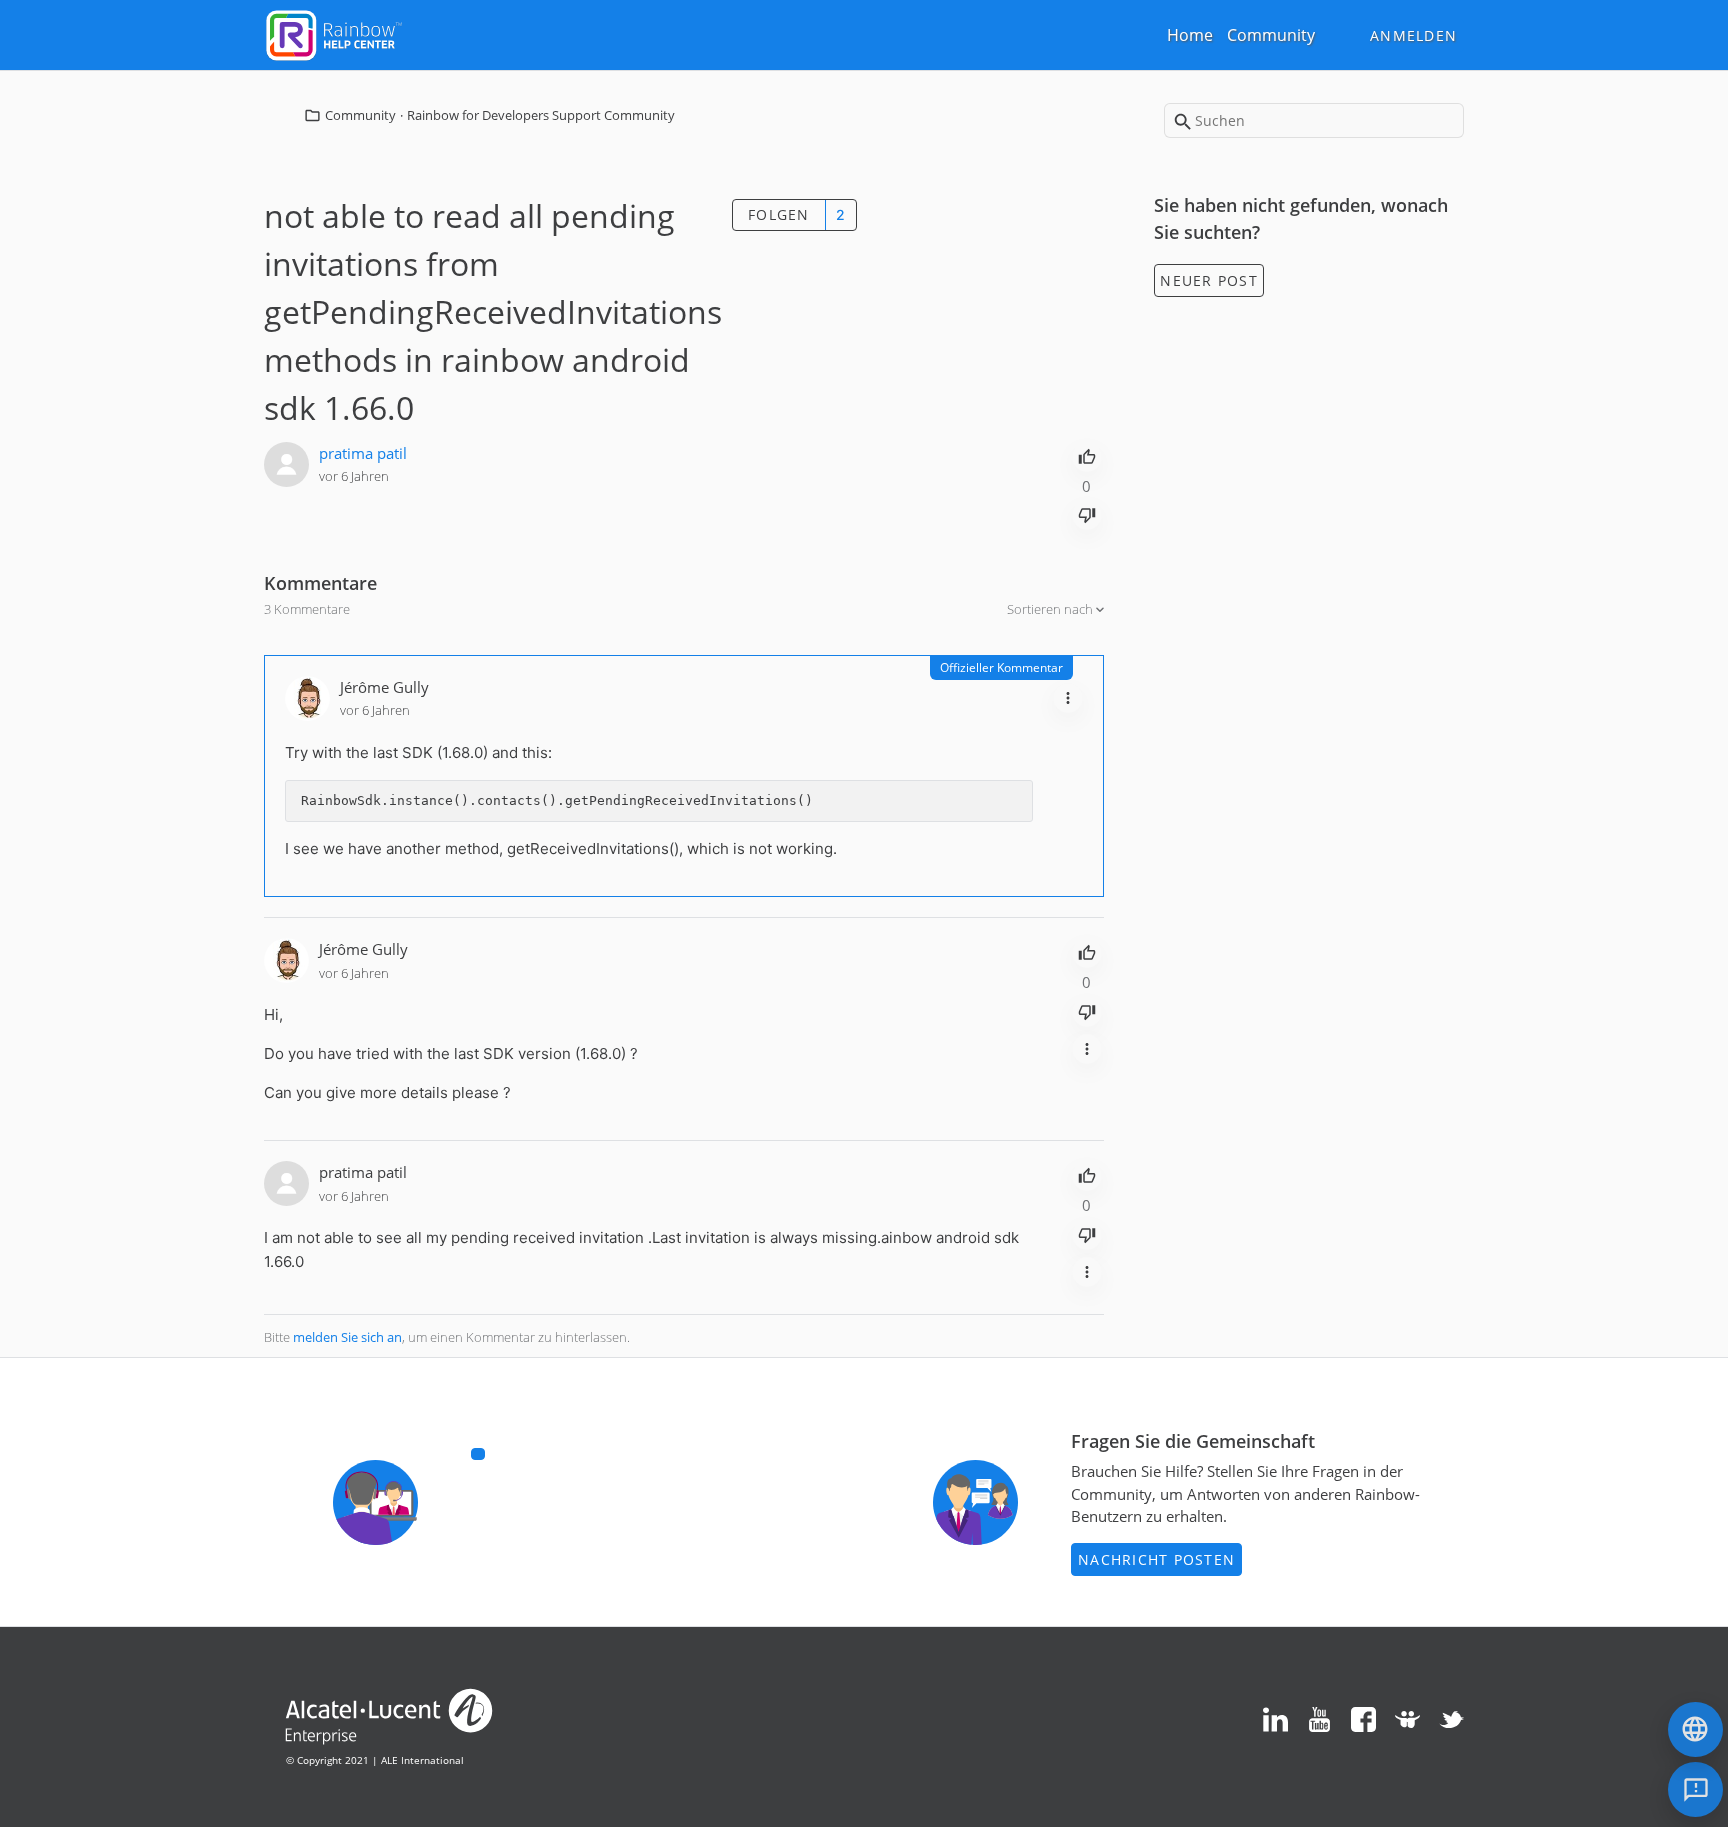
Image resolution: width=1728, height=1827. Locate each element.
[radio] (1087, 455)
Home (1190, 35)
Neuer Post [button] (1209, 280)
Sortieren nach (1051, 609)
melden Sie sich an (347, 1337)
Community (1271, 35)
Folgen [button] (779, 214)
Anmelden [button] (1413, 35)
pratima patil (363, 453)
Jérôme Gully (384, 687)
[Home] (334, 33)
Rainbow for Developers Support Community (541, 115)
